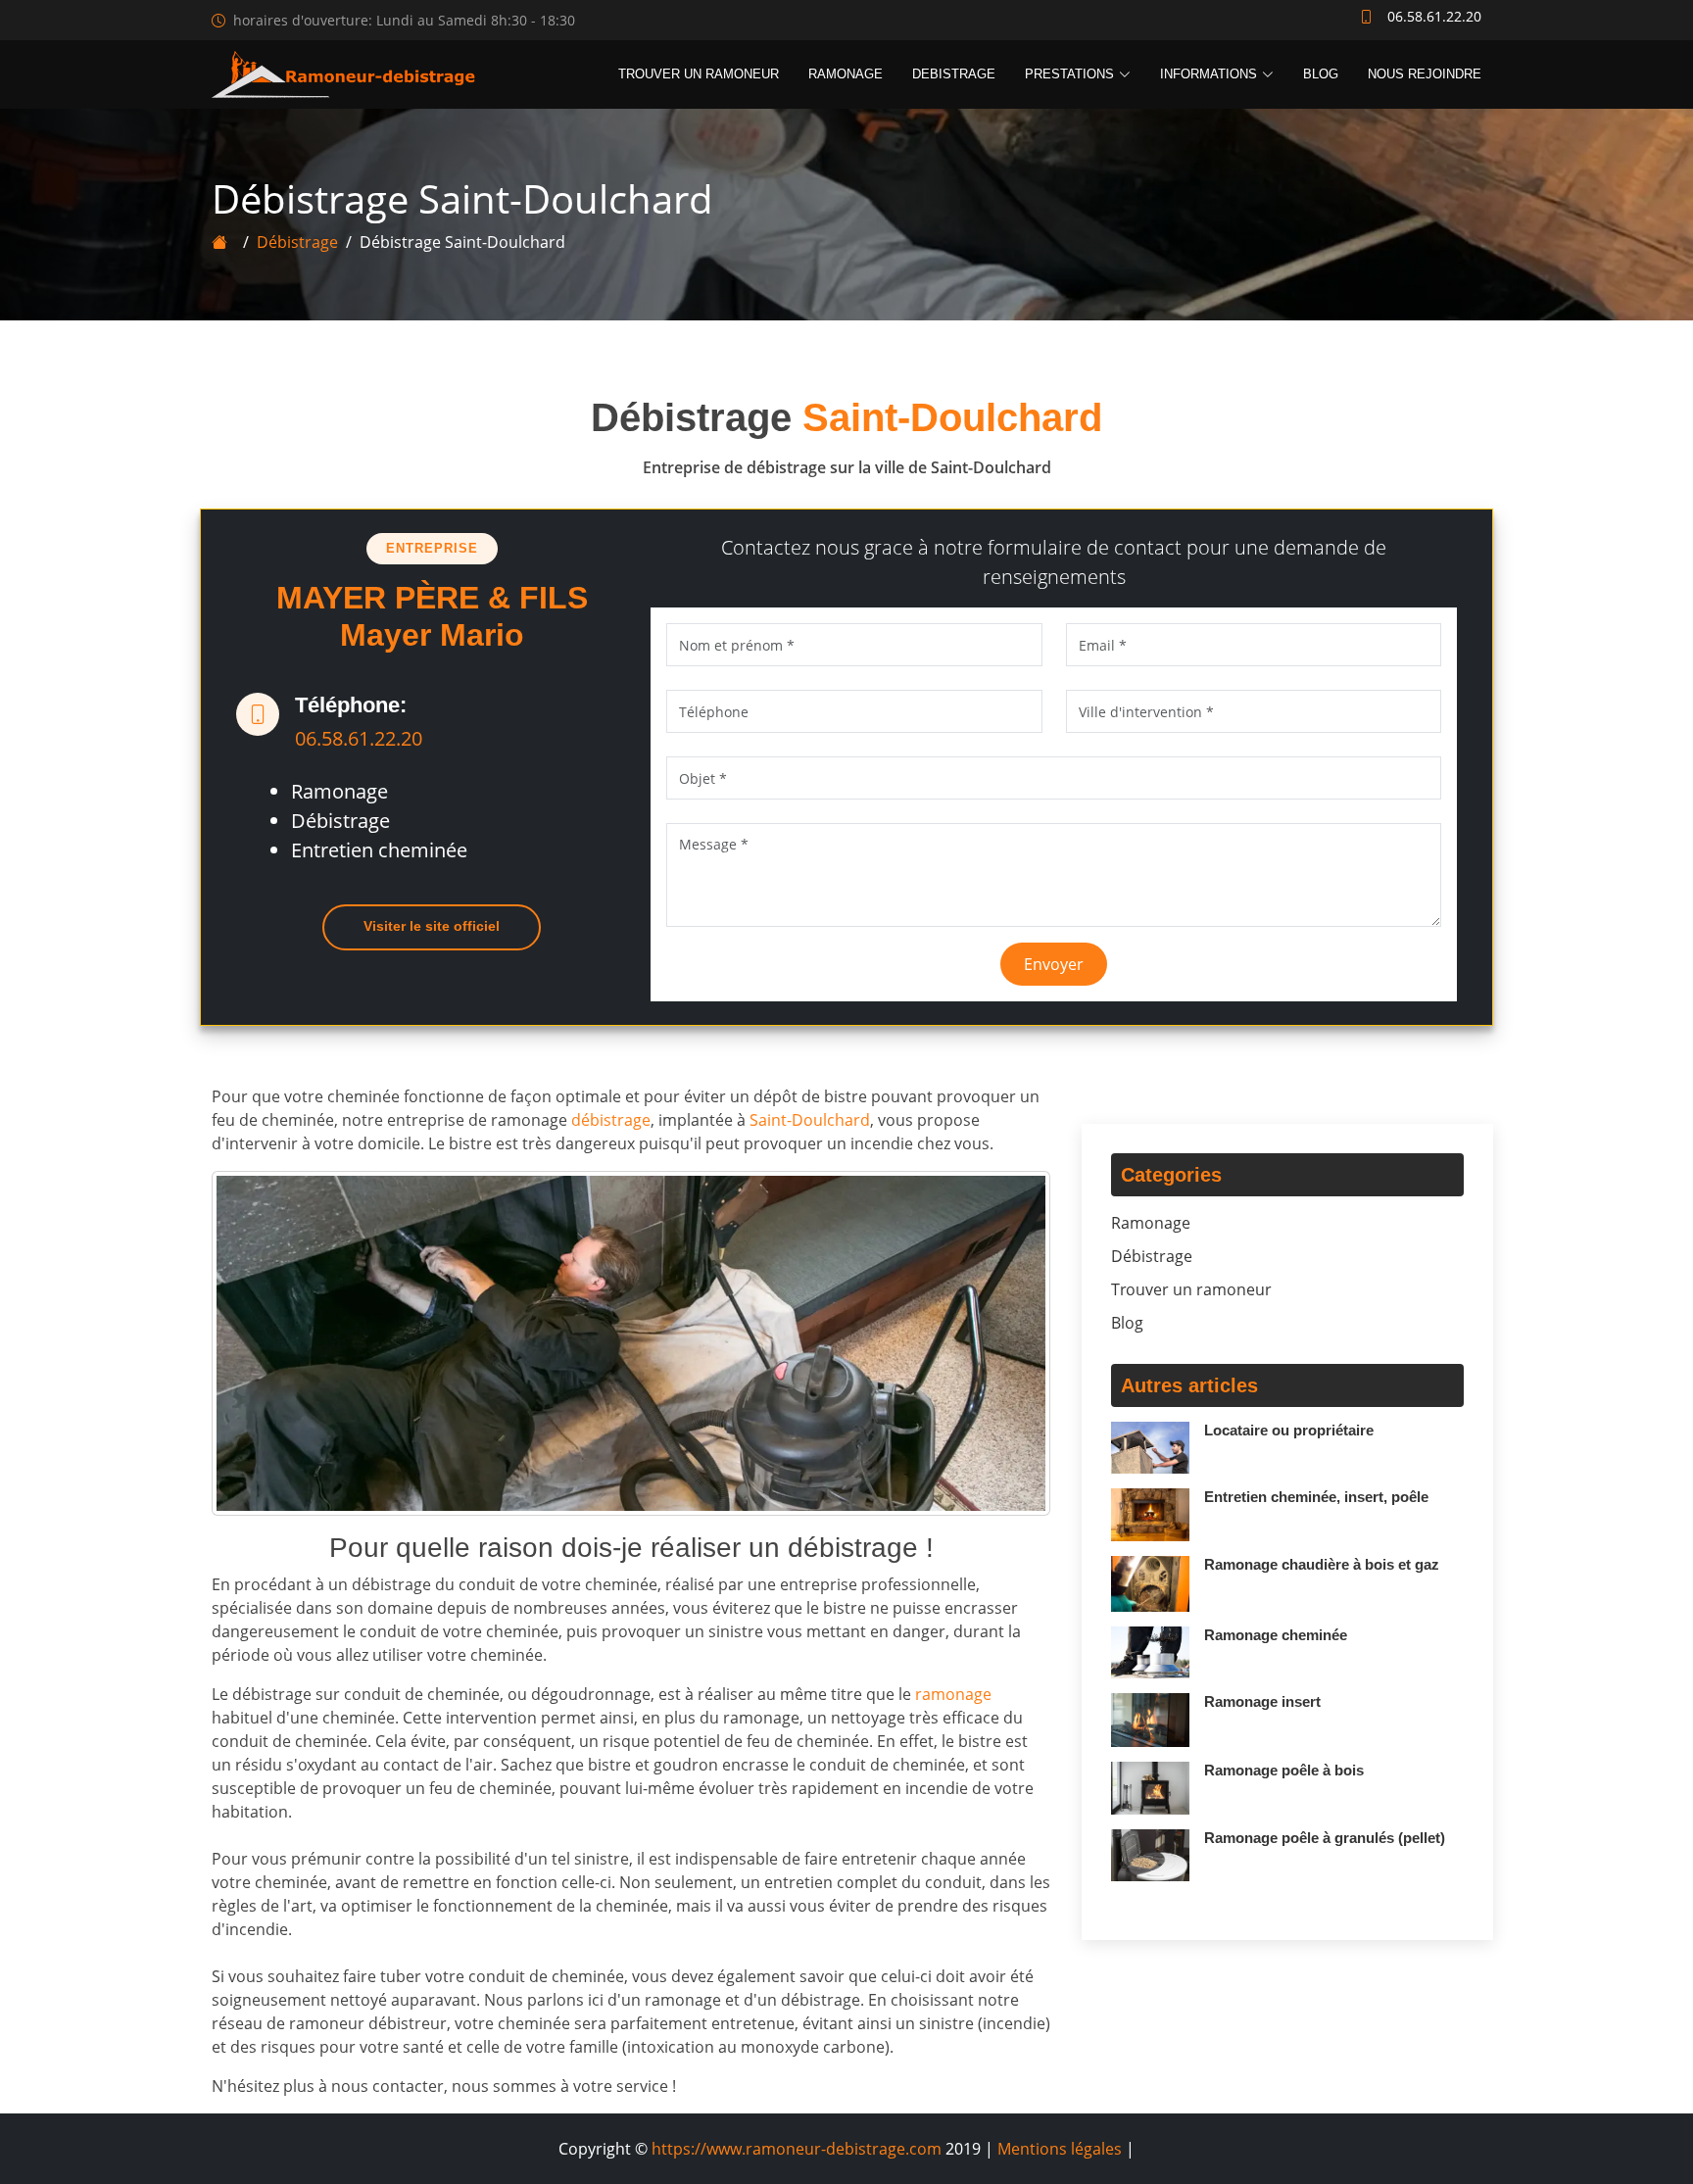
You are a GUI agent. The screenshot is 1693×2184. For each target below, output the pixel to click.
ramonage (953, 1694)
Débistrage (297, 242)
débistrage (611, 1120)
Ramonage (846, 74)
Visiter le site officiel (432, 926)
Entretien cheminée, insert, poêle (1316, 1497)
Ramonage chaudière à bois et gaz (1322, 1564)
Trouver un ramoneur (699, 74)
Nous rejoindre (1425, 74)
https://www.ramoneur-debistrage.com (797, 2149)
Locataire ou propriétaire (1289, 1430)
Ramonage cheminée (1276, 1635)
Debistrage (954, 74)
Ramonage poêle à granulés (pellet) (1325, 1838)
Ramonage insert (1262, 1701)
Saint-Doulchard (810, 1120)
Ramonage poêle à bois (1284, 1770)
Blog (1321, 74)
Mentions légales (1060, 2149)
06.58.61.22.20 (359, 738)
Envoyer (1054, 964)
